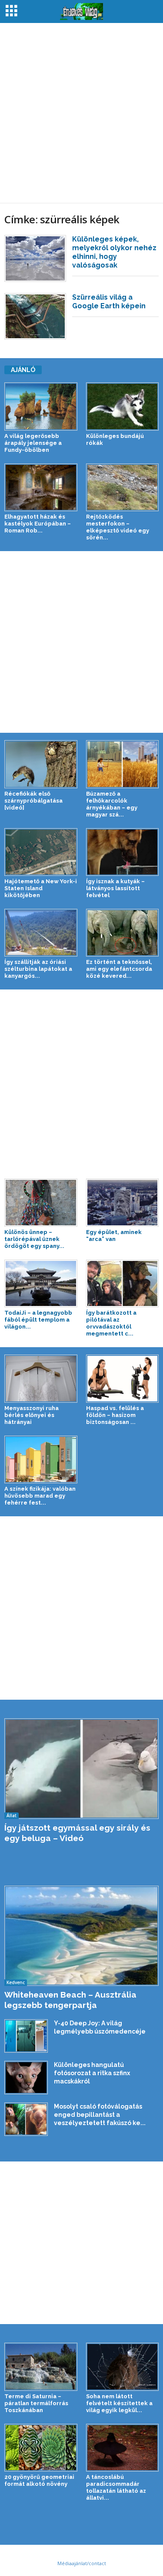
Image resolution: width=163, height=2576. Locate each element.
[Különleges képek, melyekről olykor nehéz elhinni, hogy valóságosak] (35, 258)
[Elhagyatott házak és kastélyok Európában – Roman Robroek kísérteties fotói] (41, 487)
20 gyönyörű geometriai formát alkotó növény (39, 2480)
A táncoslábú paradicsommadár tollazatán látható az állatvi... (116, 2487)
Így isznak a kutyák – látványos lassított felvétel (115, 888)
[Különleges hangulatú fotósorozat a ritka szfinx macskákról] (26, 2077)
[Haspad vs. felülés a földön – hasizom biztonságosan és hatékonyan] (123, 1378)
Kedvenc (16, 1982)
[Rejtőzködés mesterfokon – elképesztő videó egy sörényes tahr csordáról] (123, 487)
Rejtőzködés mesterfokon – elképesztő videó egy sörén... (118, 527)
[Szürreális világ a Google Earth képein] (35, 317)
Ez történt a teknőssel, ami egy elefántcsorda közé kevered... (119, 969)
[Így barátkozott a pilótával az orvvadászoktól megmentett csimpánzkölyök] (123, 1283)
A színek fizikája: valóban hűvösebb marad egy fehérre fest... (40, 1496)
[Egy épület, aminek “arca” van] (123, 1202)
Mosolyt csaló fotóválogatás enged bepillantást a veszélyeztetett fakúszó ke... (100, 2115)
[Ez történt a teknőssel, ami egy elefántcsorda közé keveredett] (123, 933)
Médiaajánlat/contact (82, 2563)
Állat (12, 1815)
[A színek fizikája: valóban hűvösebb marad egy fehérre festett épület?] (41, 1459)
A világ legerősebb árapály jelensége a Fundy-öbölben (33, 443)
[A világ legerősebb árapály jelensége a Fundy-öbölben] (41, 406)
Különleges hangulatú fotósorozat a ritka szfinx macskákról (92, 2073)
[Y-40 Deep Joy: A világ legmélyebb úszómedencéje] (26, 2036)
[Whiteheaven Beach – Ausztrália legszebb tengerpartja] (81, 1936)
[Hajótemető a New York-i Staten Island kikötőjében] (41, 852)
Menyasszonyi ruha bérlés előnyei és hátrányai (32, 1415)
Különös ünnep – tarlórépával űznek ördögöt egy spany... (34, 1239)
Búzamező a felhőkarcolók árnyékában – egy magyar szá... (112, 804)
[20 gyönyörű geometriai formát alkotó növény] (41, 2448)
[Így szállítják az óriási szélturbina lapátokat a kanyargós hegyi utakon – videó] (41, 933)
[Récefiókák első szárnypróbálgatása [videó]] (41, 764)
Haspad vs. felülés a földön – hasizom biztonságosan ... (115, 1415)
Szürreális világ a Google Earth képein (109, 302)
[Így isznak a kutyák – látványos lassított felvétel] (123, 852)
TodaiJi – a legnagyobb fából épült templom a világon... (38, 1320)
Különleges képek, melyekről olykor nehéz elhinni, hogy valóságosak (114, 252)
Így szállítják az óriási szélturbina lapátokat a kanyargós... (38, 969)
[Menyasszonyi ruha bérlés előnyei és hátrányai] (41, 1378)
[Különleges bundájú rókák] (123, 406)
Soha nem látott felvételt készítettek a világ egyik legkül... (119, 2403)
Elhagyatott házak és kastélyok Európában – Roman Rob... (38, 524)
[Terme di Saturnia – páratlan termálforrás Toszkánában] (41, 2367)
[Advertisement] (81, 113)
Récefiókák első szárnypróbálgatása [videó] (33, 801)
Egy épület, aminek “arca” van (114, 1236)
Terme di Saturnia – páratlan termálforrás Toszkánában (36, 2403)
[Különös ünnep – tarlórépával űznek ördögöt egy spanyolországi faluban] (41, 1202)
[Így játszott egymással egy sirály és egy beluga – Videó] (81, 1769)
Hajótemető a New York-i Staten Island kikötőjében (41, 888)
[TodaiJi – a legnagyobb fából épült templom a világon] (41, 1283)
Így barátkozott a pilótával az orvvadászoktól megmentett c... (111, 1323)
